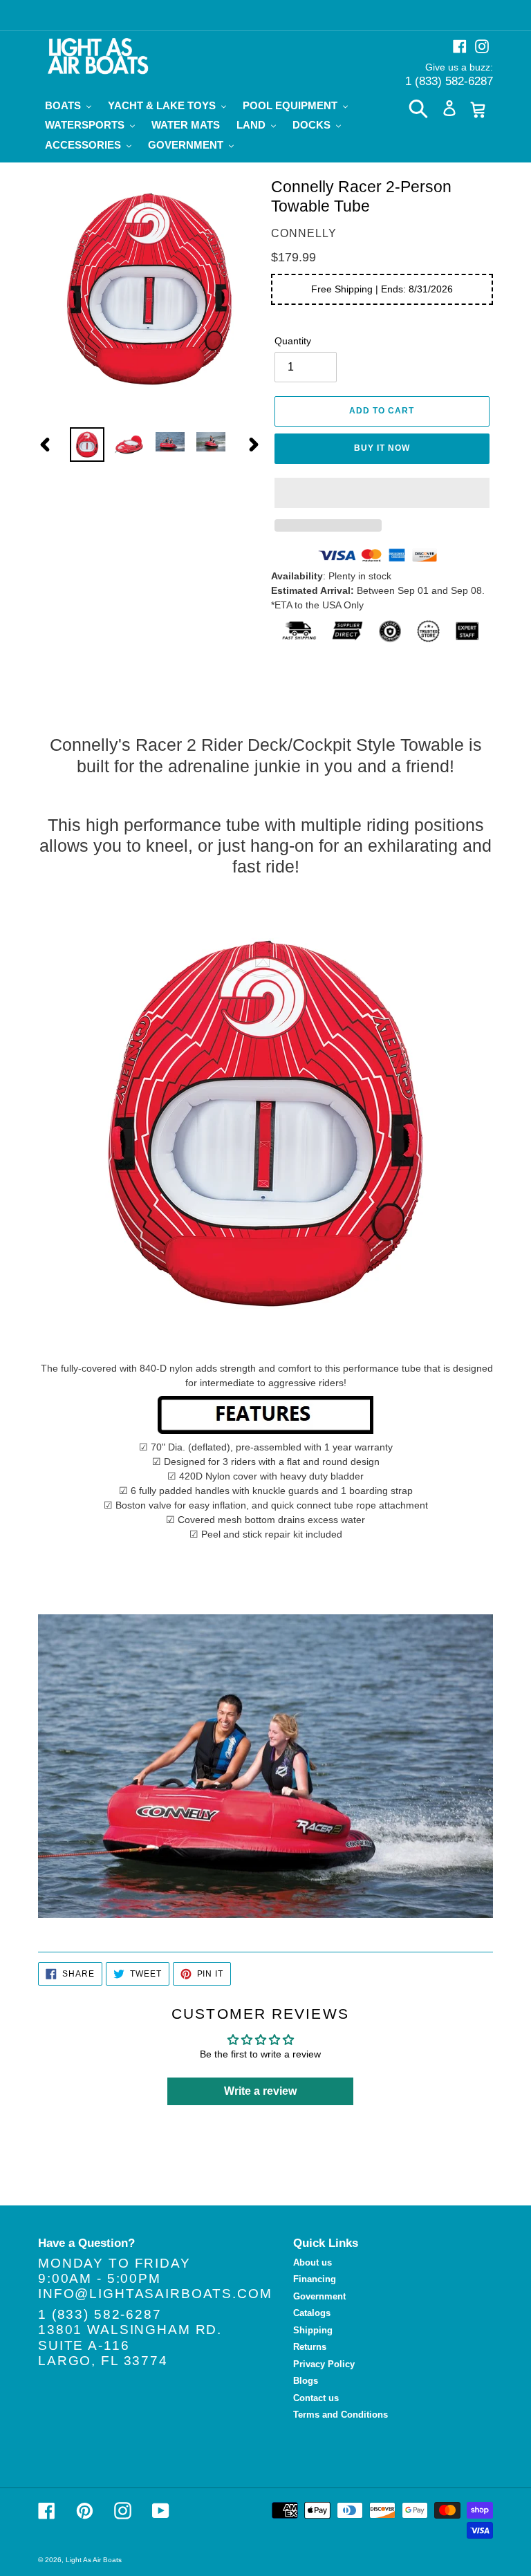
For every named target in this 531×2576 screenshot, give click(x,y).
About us (313, 2262)
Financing (315, 2279)
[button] (382, 493)
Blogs (306, 2381)
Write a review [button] (260, 2091)
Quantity (293, 341)
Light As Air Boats (94, 2560)
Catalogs (312, 2313)
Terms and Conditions (341, 2415)
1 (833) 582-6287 (449, 81)
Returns (310, 2347)
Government (319, 2296)
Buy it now (382, 448)
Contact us (316, 2398)
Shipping (313, 2330)
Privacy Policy (324, 2364)
